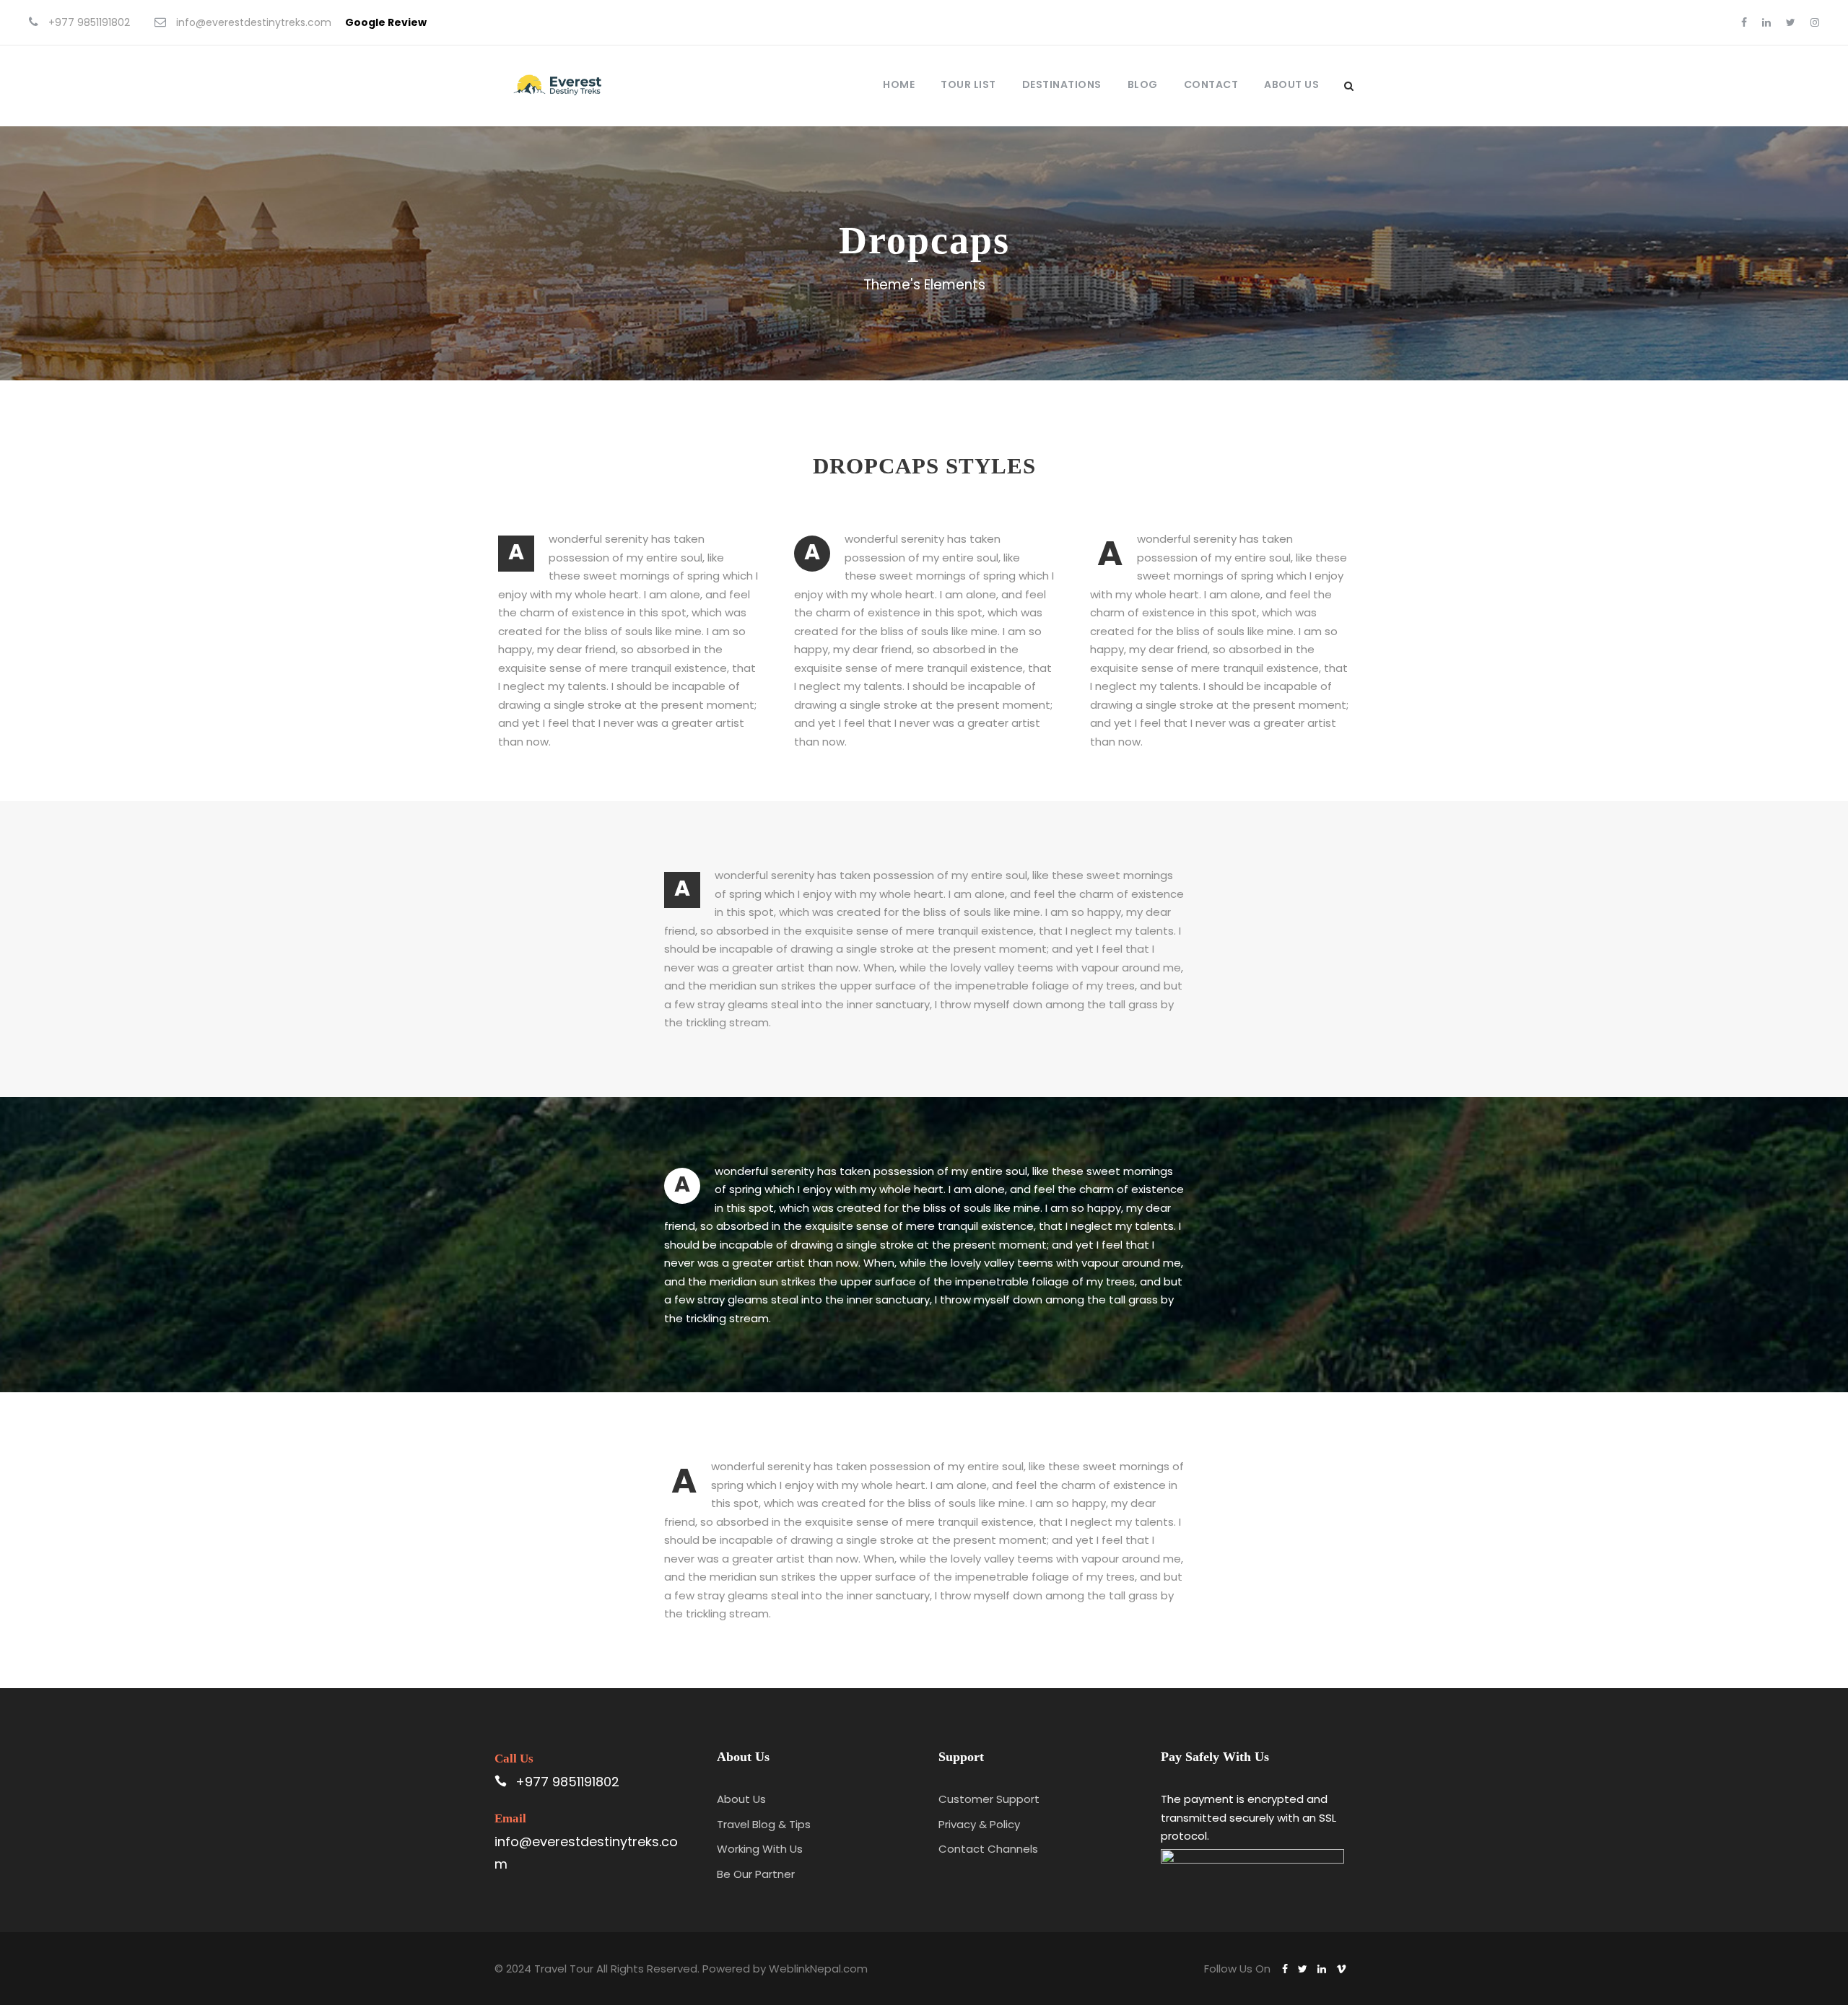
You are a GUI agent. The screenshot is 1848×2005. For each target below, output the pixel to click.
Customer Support (989, 1799)
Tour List (968, 84)
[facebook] (1744, 22)
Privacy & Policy (979, 1824)
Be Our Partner (756, 1874)
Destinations (1062, 84)
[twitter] (1791, 22)
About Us (1291, 84)
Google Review (386, 22)
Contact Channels (988, 1849)
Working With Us (760, 1849)
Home (899, 84)
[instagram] (1815, 22)
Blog (1143, 84)
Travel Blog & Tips (764, 1824)
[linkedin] (1766, 22)
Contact (1211, 84)
